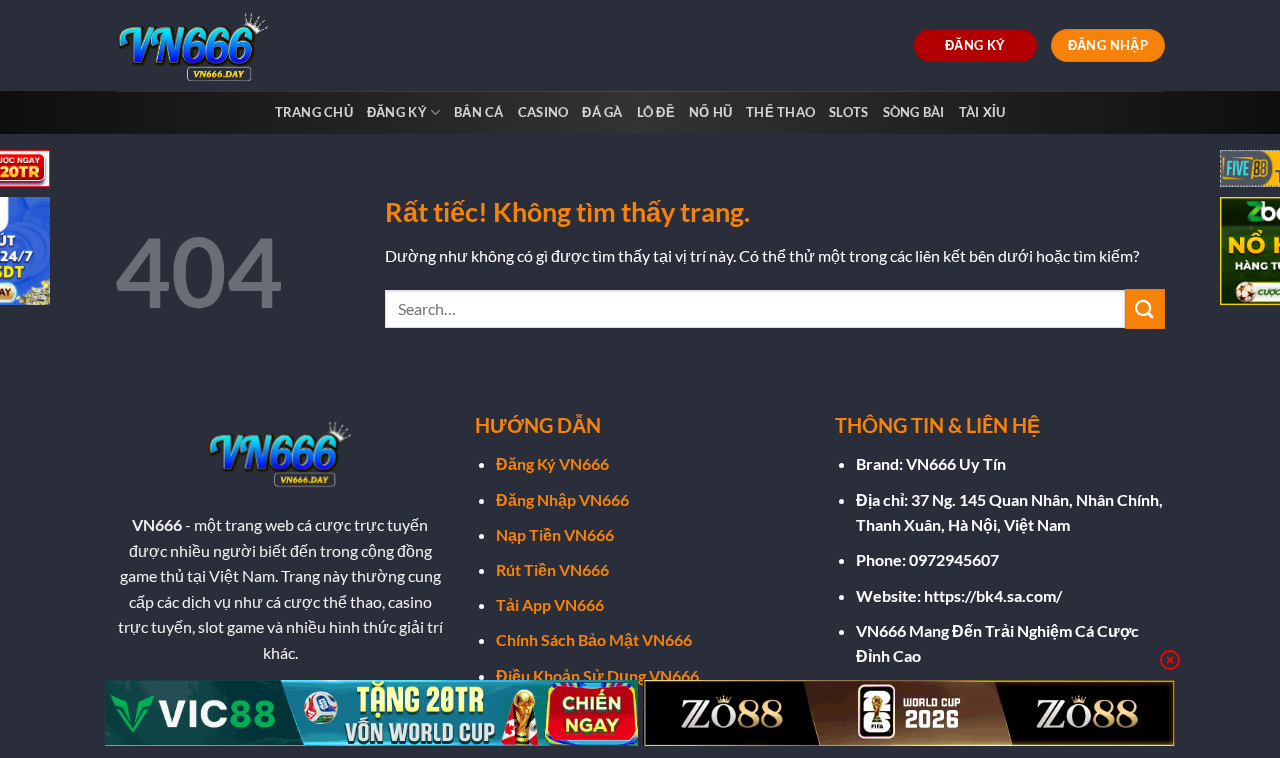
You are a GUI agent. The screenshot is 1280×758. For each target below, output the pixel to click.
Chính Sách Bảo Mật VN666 (594, 639)
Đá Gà (602, 112)
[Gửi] (1145, 308)
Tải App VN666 (550, 604)
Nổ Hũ (710, 112)
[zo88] (909, 713)
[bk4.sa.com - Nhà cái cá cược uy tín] (198, 45)
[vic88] (371, 713)
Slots (848, 112)
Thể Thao (780, 112)
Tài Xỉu (982, 112)
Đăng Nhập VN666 (562, 499)
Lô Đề (656, 112)
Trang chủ (314, 112)
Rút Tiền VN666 (552, 569)
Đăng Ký (397, 112)
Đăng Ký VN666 (552, 463)
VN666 (157, 524)
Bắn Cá (479, 112)
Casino (543, 112)
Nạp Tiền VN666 (555, 534)
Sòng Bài (914, 112)
